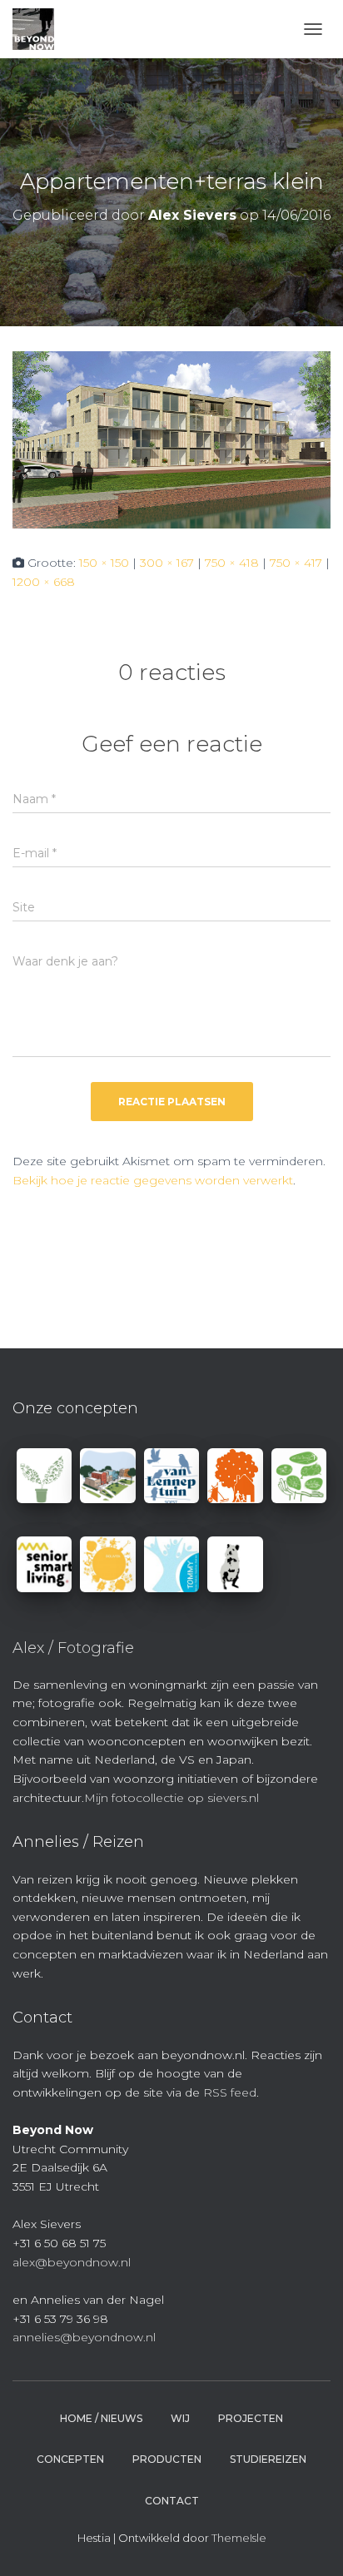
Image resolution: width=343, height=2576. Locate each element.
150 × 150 (104, 563)
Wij (180, 2418)
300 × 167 (167, 563)
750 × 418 (232, 563)
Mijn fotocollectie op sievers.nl (171, 1798)
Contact (172, 2501)
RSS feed (230, 2092)
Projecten (251, 2418)
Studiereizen (268, 2459)
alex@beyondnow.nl (72, 2262)
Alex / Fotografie (73, 1648)
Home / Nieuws (101, 2418)
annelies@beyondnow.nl (84, 2337)
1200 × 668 (44, 582)
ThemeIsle (239, 2538)
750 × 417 (296, 563)
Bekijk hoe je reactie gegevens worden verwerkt (153, 1180)
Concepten (70, 2459)
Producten (167, 2459)
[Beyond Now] (40, 29)
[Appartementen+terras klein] (171, 439)
